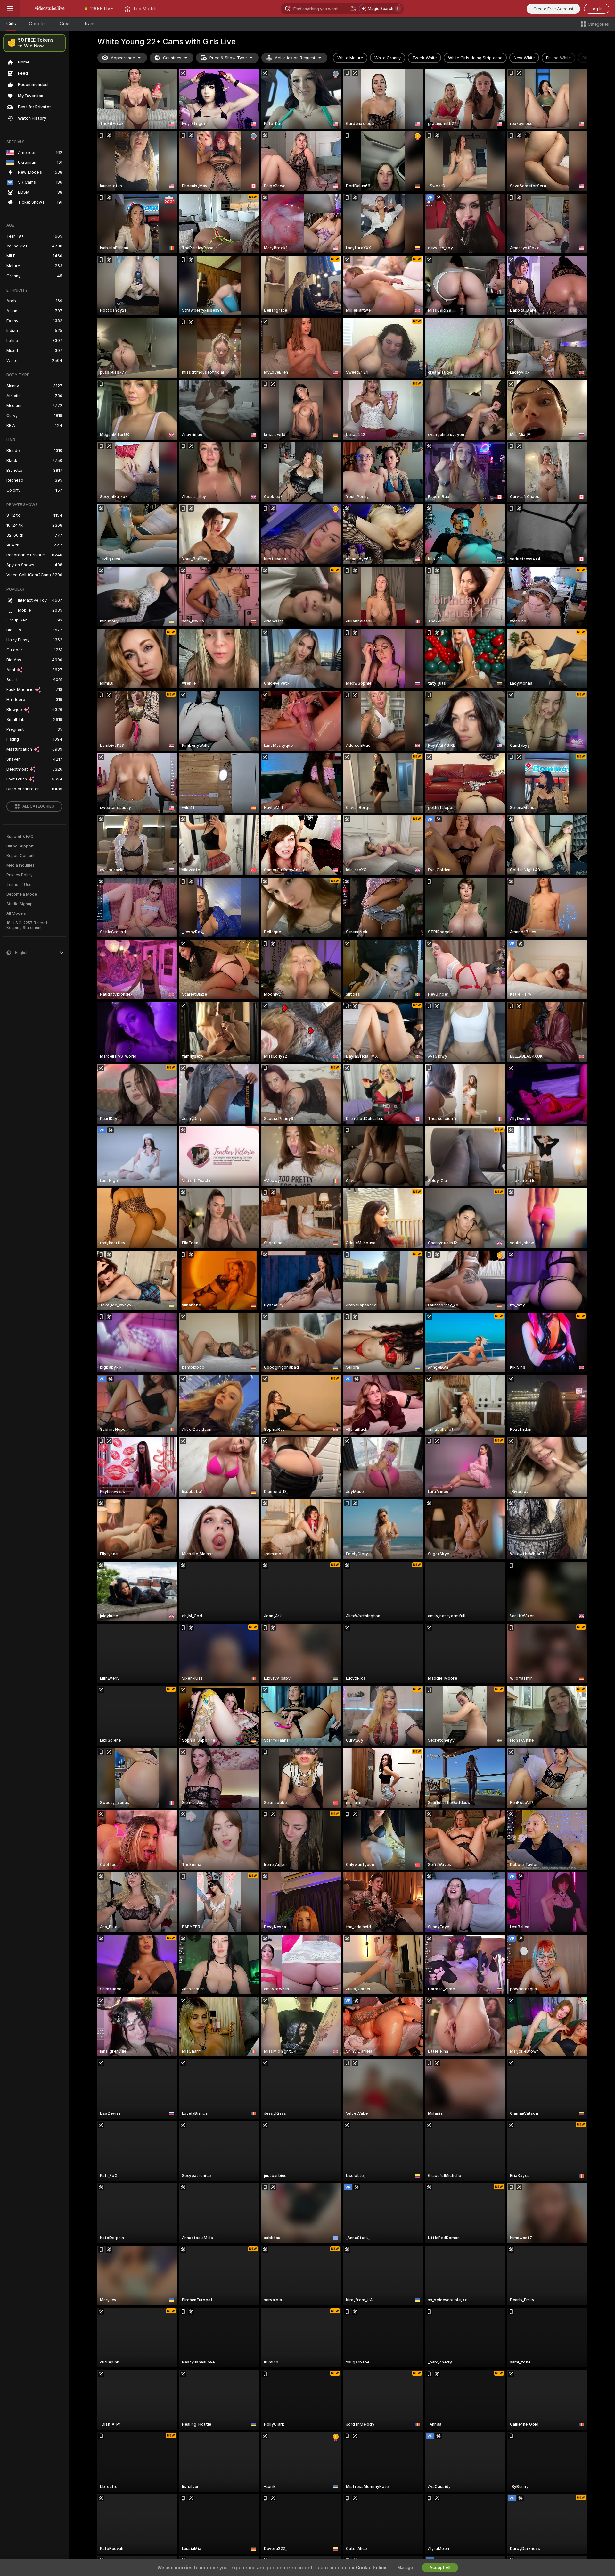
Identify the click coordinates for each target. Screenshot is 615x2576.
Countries (172, 58)
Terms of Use (19, 885)
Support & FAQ (20, 837)
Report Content (20, 856)
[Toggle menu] (10, 9)
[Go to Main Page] (50, 9)
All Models (16, 913)
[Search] (353, 9)
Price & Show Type (228, 58)
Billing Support (20, 846)
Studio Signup (20, 904)
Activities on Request (295, 58)
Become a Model (22, 894)
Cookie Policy (371, 2568)
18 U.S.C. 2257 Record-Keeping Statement (28, 925)
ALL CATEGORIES (38, 806)
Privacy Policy (20, 875)
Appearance (123, 58)
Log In (597, 9)
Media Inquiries (20, 865)
